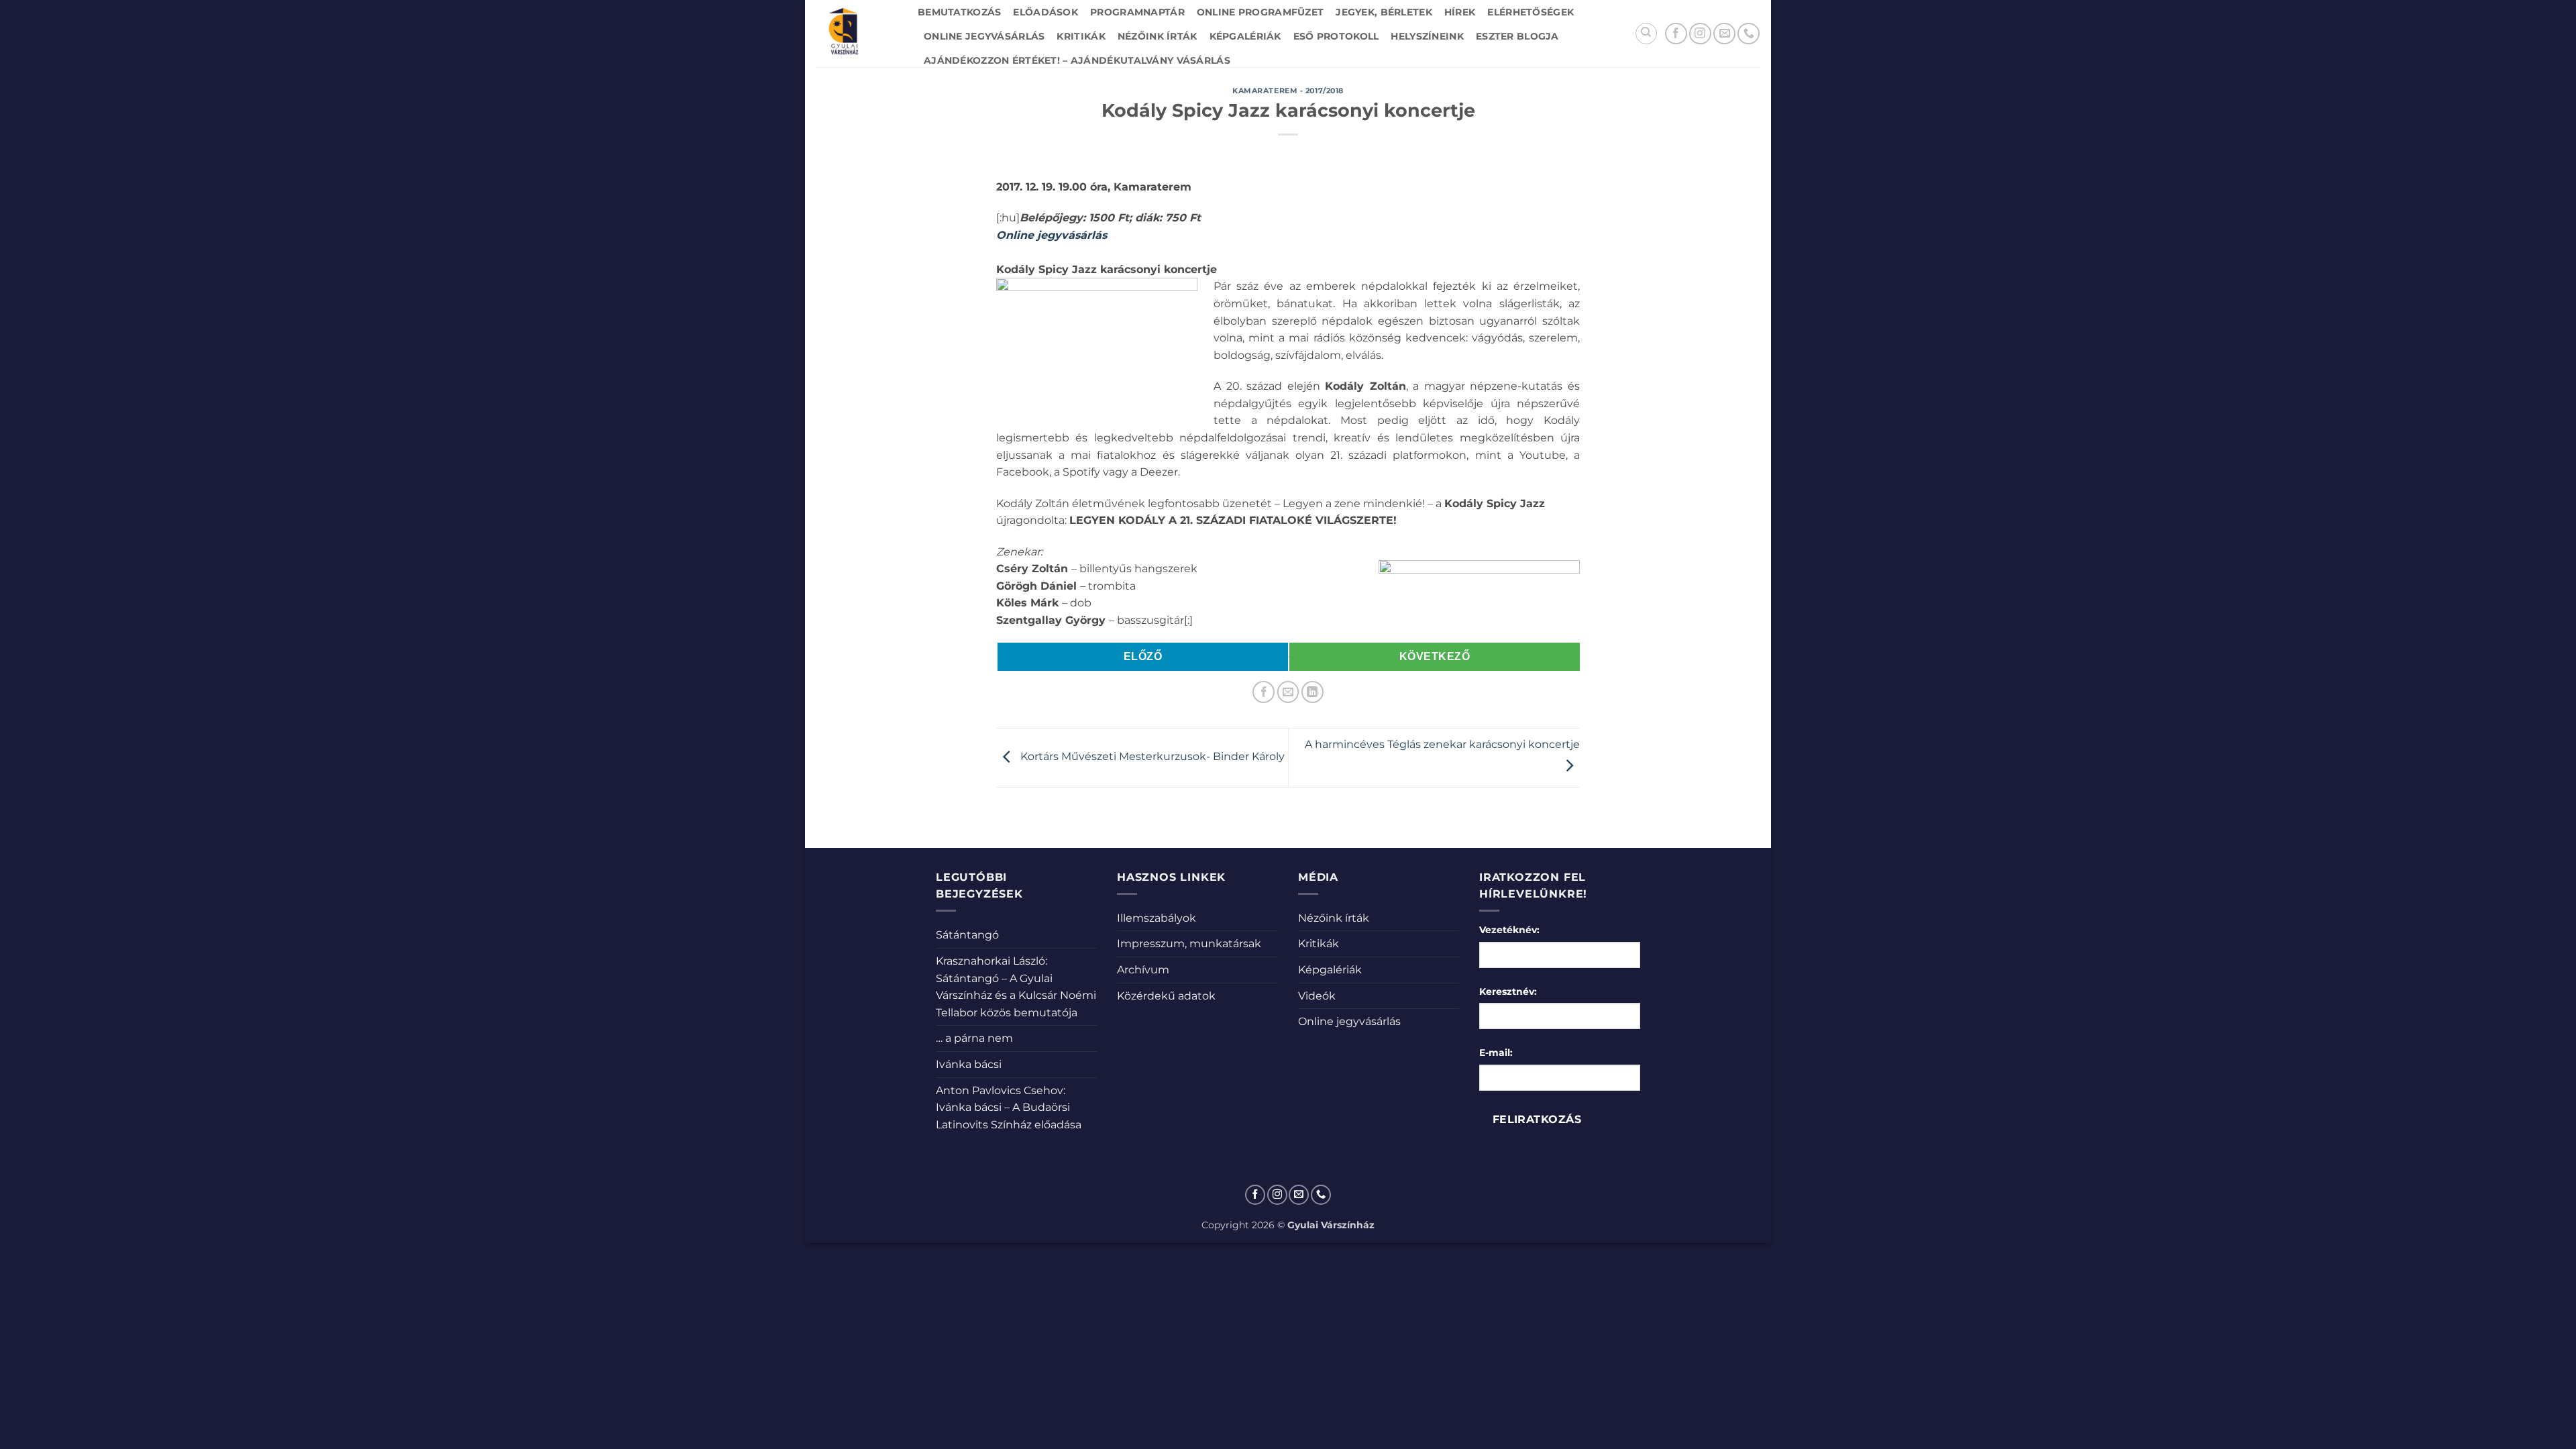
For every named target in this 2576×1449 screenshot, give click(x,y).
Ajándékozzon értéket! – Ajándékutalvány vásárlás (1077, 60)
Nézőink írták (1158, 36)
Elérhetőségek (1531, 12)
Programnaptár (1137, 12)
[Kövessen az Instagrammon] (1700, 34)
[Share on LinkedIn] (1312, 692)
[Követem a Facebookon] (1676, 34)
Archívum (1143, 970)
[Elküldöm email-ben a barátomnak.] (1288, 692)
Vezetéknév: (1509, 930)
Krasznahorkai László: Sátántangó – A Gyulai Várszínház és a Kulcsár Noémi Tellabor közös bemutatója (1016, 987)
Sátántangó (967, 935)
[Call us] (1749, 34)
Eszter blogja (1517, 36)
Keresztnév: (1508, 991)
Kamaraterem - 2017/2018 (1288, 91)
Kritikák (1081, 36)
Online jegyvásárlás (984, 36)
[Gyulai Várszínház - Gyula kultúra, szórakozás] (856, 34)
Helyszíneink (1427, 36)
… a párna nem (974, 1038)
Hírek (1460, 12)
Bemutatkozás (959, 12)
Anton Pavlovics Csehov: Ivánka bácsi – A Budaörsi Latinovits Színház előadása (1009, 1108)
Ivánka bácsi (969, 1064)
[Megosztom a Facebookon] (1264, 692)
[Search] (1646, 34)
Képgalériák (1245, 36)
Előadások (1045, 12)
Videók (1317, 996)
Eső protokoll (1336, 36)
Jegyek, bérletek (1384, 12)
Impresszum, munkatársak (1189, 944)
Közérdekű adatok (1166, 996)
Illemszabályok (1157, 918)
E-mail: (1496, 1053)
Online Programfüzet (1260, 12)
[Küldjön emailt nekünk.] (1724, 34)
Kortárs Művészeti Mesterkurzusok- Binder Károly (1151, 757)
